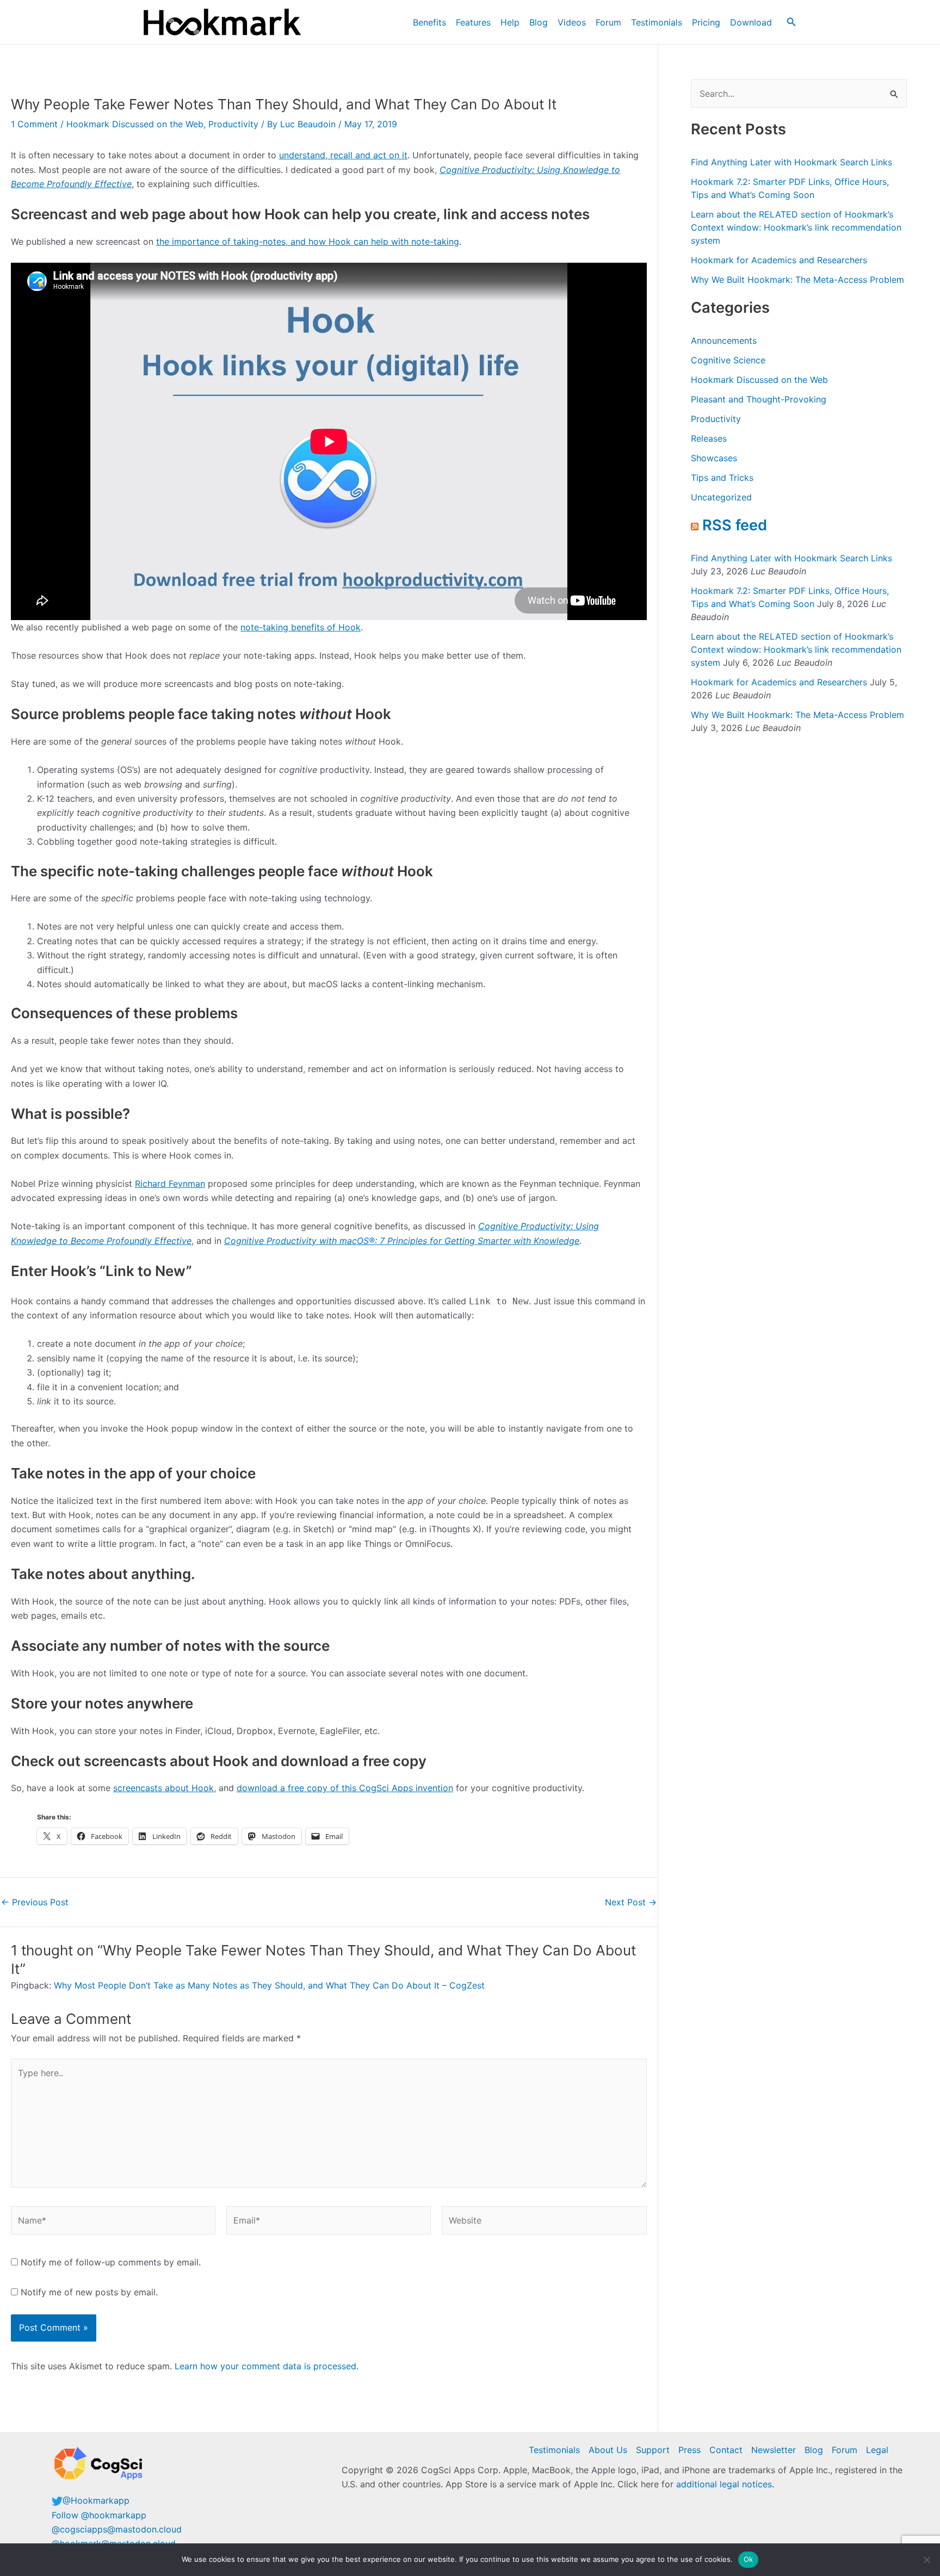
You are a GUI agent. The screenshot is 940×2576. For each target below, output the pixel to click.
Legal (877, 2450)
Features (473, 22)
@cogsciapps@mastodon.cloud (117, 2529)
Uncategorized (721, 497)
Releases (709, 438)
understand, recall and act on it (343, 155)
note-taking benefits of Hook (301, 627)
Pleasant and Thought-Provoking (759, 399)
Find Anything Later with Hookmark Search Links (791, 162)
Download (751, 22)
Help (510, 22)
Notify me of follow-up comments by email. (111, 2262)
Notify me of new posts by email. (89, 2292)
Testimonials (657, 22)
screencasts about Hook (163, 1788)
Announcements (724, 340)
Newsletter (774, 2450)
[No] (926, 2560)
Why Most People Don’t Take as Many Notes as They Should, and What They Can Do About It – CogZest (269, 1985)
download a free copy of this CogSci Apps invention (345, 1788)
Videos (572, 22)
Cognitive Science (728, 360)
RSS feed (735, 525)
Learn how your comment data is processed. (267, 2366)
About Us (608, 2450)
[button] (791, 22)
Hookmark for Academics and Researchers (779, 260)
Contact (726, 2450)
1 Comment (34, 124)
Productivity (233, 124)
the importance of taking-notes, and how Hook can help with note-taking (308, 242)
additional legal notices (724, 2484)
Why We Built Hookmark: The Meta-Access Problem (797, 280)
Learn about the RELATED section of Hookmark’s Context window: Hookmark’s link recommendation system (796, 227)
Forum (608, 22)
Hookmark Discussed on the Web (135, 124)
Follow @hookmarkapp (99, 2515)
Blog (539, 22)
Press (689, 2450)
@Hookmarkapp (96, 2500)
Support (653, 2450)
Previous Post (35, 1902)
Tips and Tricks (722, 478)
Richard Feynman (170, 1184)
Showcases (714, 458)
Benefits (429, 22)
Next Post (631, 1902)
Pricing (706, 22)
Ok (749, 2559)
